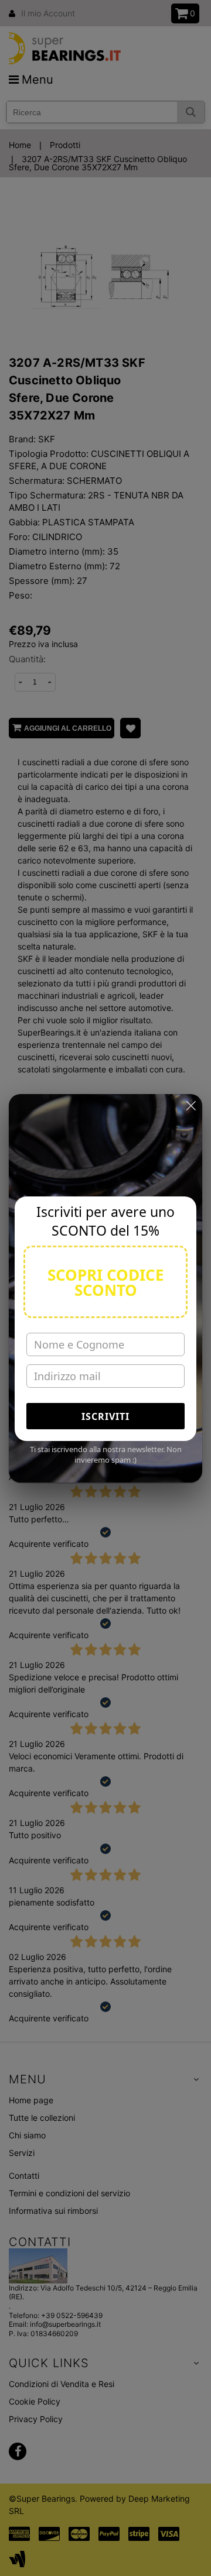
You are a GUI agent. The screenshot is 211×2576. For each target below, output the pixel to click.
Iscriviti (105, 1416)
